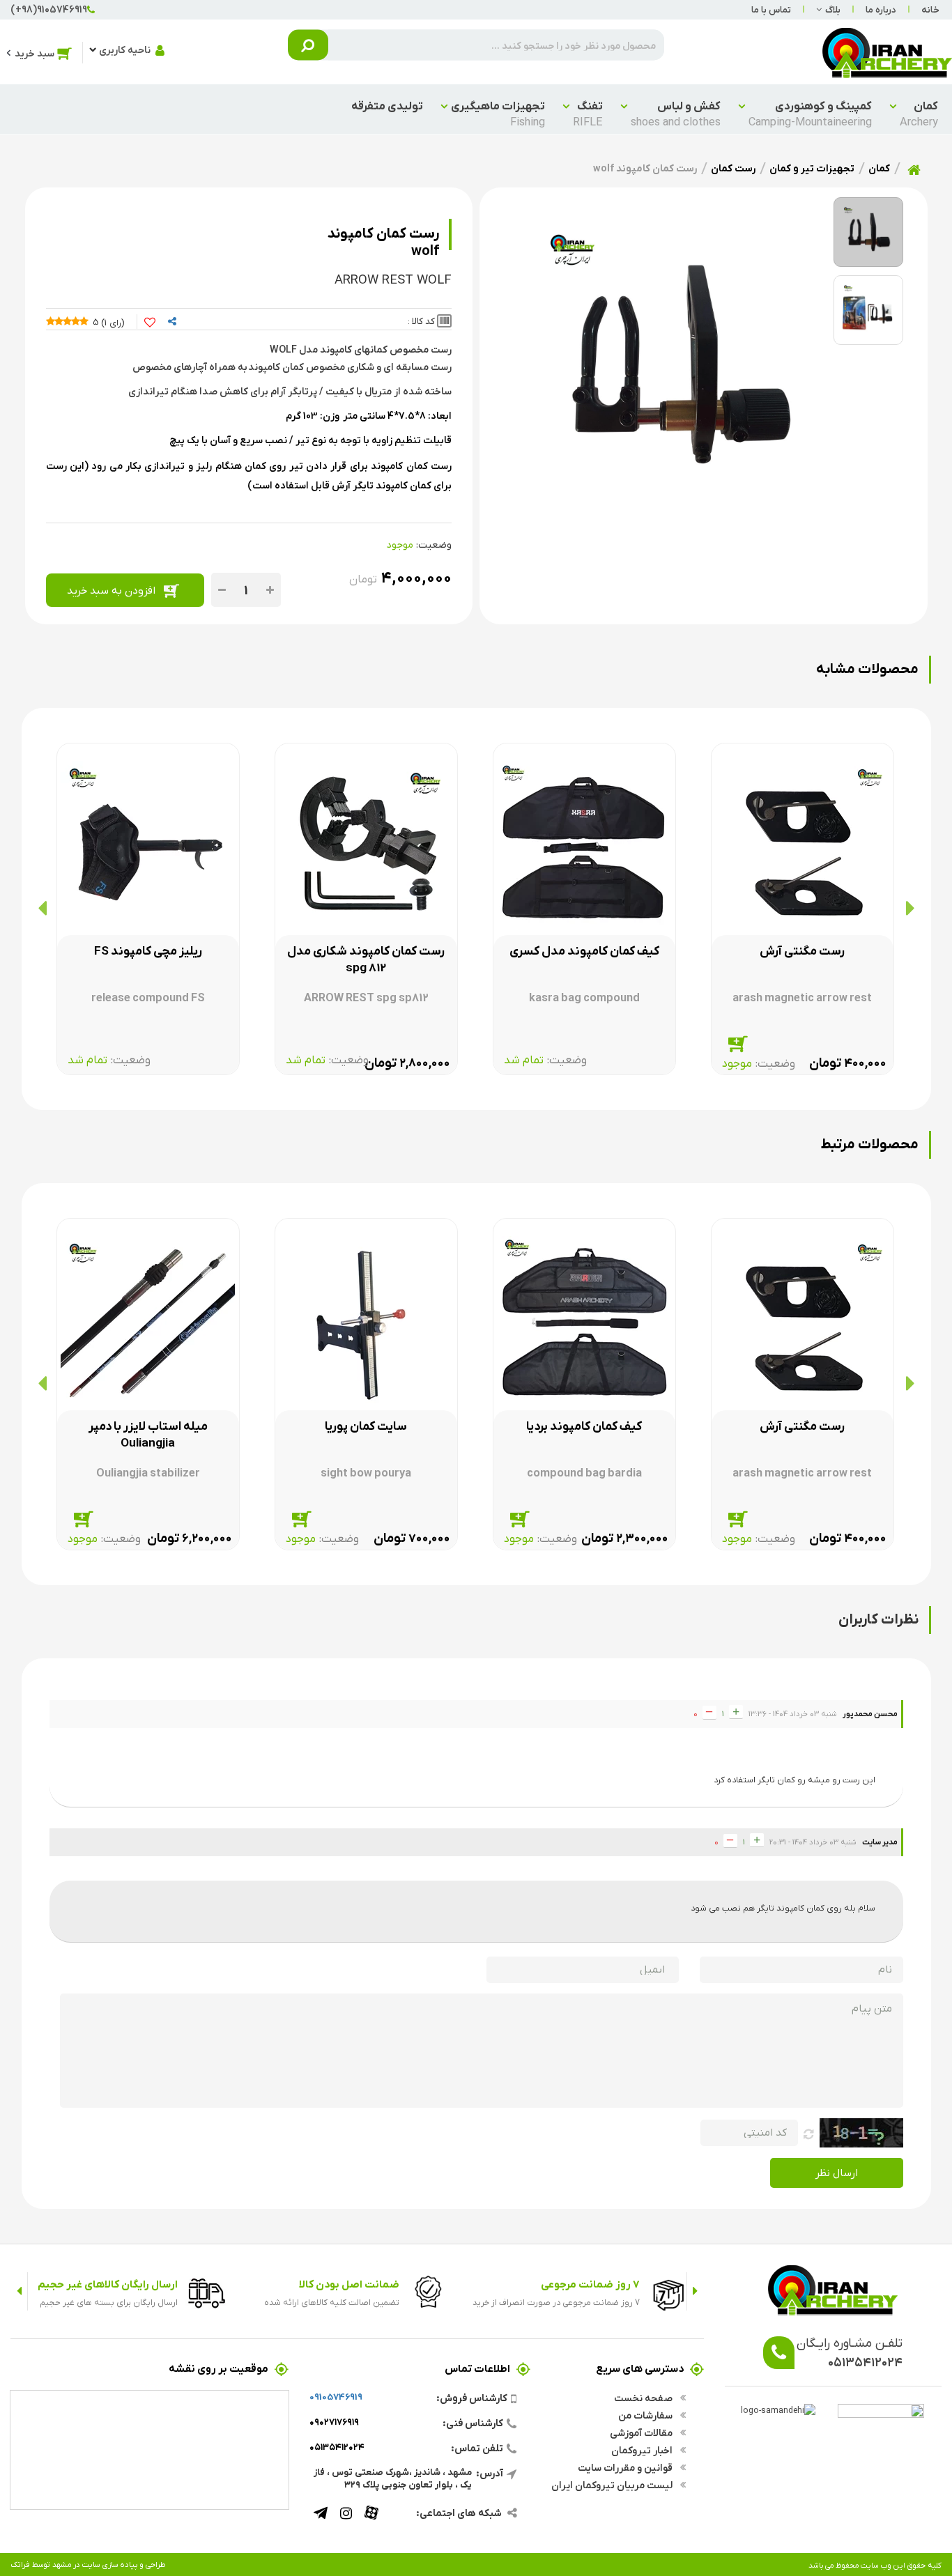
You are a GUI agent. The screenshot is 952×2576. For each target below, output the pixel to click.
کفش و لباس (676, 114)
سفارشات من (646, 2415)
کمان (919, 114)
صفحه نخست (644, 2398)
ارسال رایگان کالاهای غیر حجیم (108, 2284)
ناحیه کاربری (125, 49)
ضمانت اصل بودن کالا (349, 2284)
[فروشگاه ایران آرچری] (887, 52)
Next (19, 2291)
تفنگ (588, 114)
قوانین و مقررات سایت (626, 2467)
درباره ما (881, 9)
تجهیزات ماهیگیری (498, 114)
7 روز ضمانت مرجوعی (590, 2284)
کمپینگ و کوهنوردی (810, 114)
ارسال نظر (837, 2172)
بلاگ (833, 9)
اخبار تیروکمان (643, 2450)
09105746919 (336, 2397)
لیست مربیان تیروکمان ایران (613, 2485)
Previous (695, 2291)
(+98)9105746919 (49, 9)
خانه (930, 9)
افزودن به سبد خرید (111, 590)
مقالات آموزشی (642, 2432)
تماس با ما (771, 9)
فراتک (20, 2564)
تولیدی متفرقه (387, 106)
